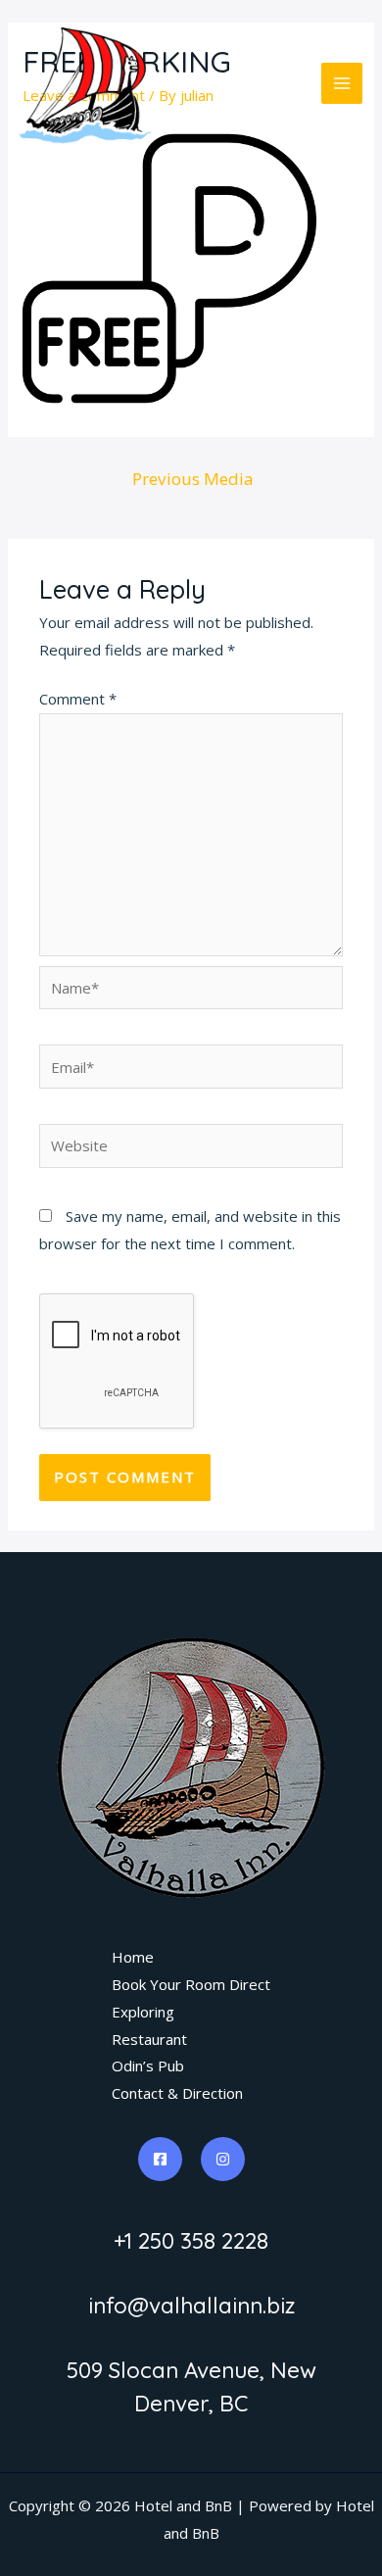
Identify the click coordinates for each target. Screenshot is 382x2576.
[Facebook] (160, 2159)
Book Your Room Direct (191, 1984)
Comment (78, 699)
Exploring (143, 2012)
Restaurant (149, 2039)
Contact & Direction (177, 2093)
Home (133, 1957)
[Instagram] (223, 2159)
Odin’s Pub (148, 2066)
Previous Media (193, 479)
